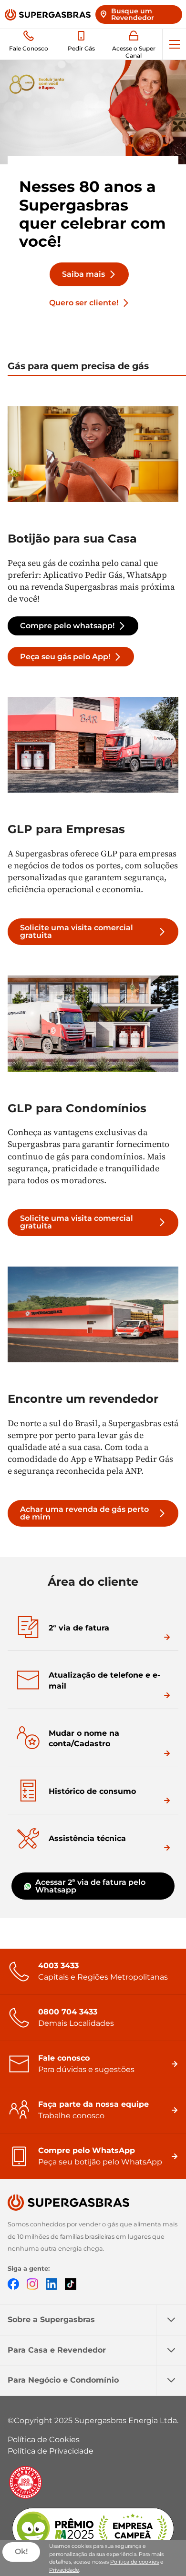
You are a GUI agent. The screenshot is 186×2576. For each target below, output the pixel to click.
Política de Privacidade (51, 2451)
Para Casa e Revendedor (57, 2350)
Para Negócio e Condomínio (63, 2380)
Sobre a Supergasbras (51, 2319)
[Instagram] (32, 2283)
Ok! (21, 2551)
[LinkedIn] (52, 2283)
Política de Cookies (44, 2440)
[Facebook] (13, 2283)
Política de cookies (134, 2562)
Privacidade (64, 2570)
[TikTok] (71, 2283)
